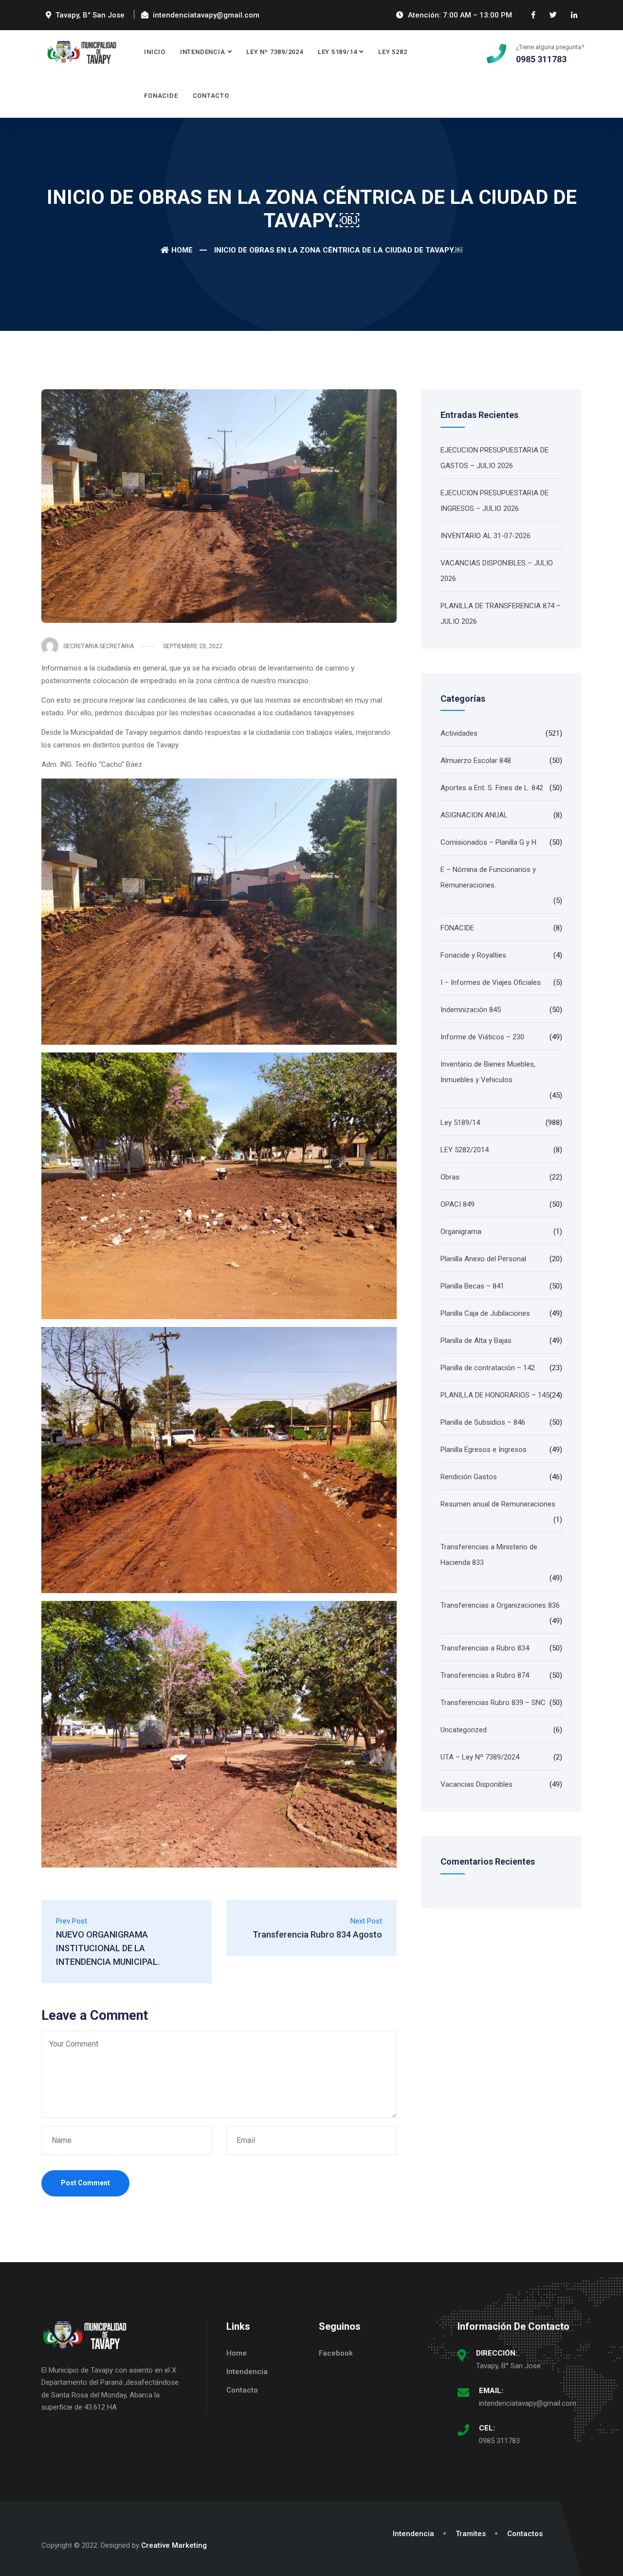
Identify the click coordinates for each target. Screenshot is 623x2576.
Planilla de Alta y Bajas (476, 1341)
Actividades (459, 733)
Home (182, 250)
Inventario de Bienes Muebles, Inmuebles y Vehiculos (488, 1072)
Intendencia (203, 52)
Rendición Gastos (469, 1477)
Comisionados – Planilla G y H (488, 842)
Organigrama (461, 1232)
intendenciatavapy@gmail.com (528, 2403)
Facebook (336, 2353)
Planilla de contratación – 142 (488, 1368)
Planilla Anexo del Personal (483, 1259)
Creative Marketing (174, 2545)
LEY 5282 (393, 52)
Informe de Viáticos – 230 (482, 1037)
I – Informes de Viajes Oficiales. (491, 982)
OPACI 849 (458, 1204)
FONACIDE (161, 96)
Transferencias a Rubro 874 (485, 1675)
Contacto (211, 96)
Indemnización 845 (471, 1010)
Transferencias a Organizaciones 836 (500, 1605)
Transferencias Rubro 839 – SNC (493, 1703)
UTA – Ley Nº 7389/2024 (480, 1757)
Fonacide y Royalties (473, 955)
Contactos (525, 2534)
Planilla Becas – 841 (472, 1286)
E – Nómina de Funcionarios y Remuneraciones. (488, 877)
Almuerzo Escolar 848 (476, 761)
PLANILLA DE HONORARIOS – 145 (495, 1395)
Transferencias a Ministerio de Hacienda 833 (489, 1555)
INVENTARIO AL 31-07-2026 (486, 536)
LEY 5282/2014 (465, 1150)
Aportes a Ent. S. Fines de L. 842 (492, 788)
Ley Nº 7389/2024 (275, 52)
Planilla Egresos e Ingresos (484, 1450)
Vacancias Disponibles (476, 1784)
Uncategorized (464, 1730)
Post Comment (85, 2183)
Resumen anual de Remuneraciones (498, 1504)
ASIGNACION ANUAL (474, 815)
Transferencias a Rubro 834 (485, 1648)
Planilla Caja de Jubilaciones (485, 1313)
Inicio (155, 52)
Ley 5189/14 (338, 52)
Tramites (471, 2534)
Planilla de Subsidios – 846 (483, 1422)
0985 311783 (499, 2441)
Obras (450, 1177)
